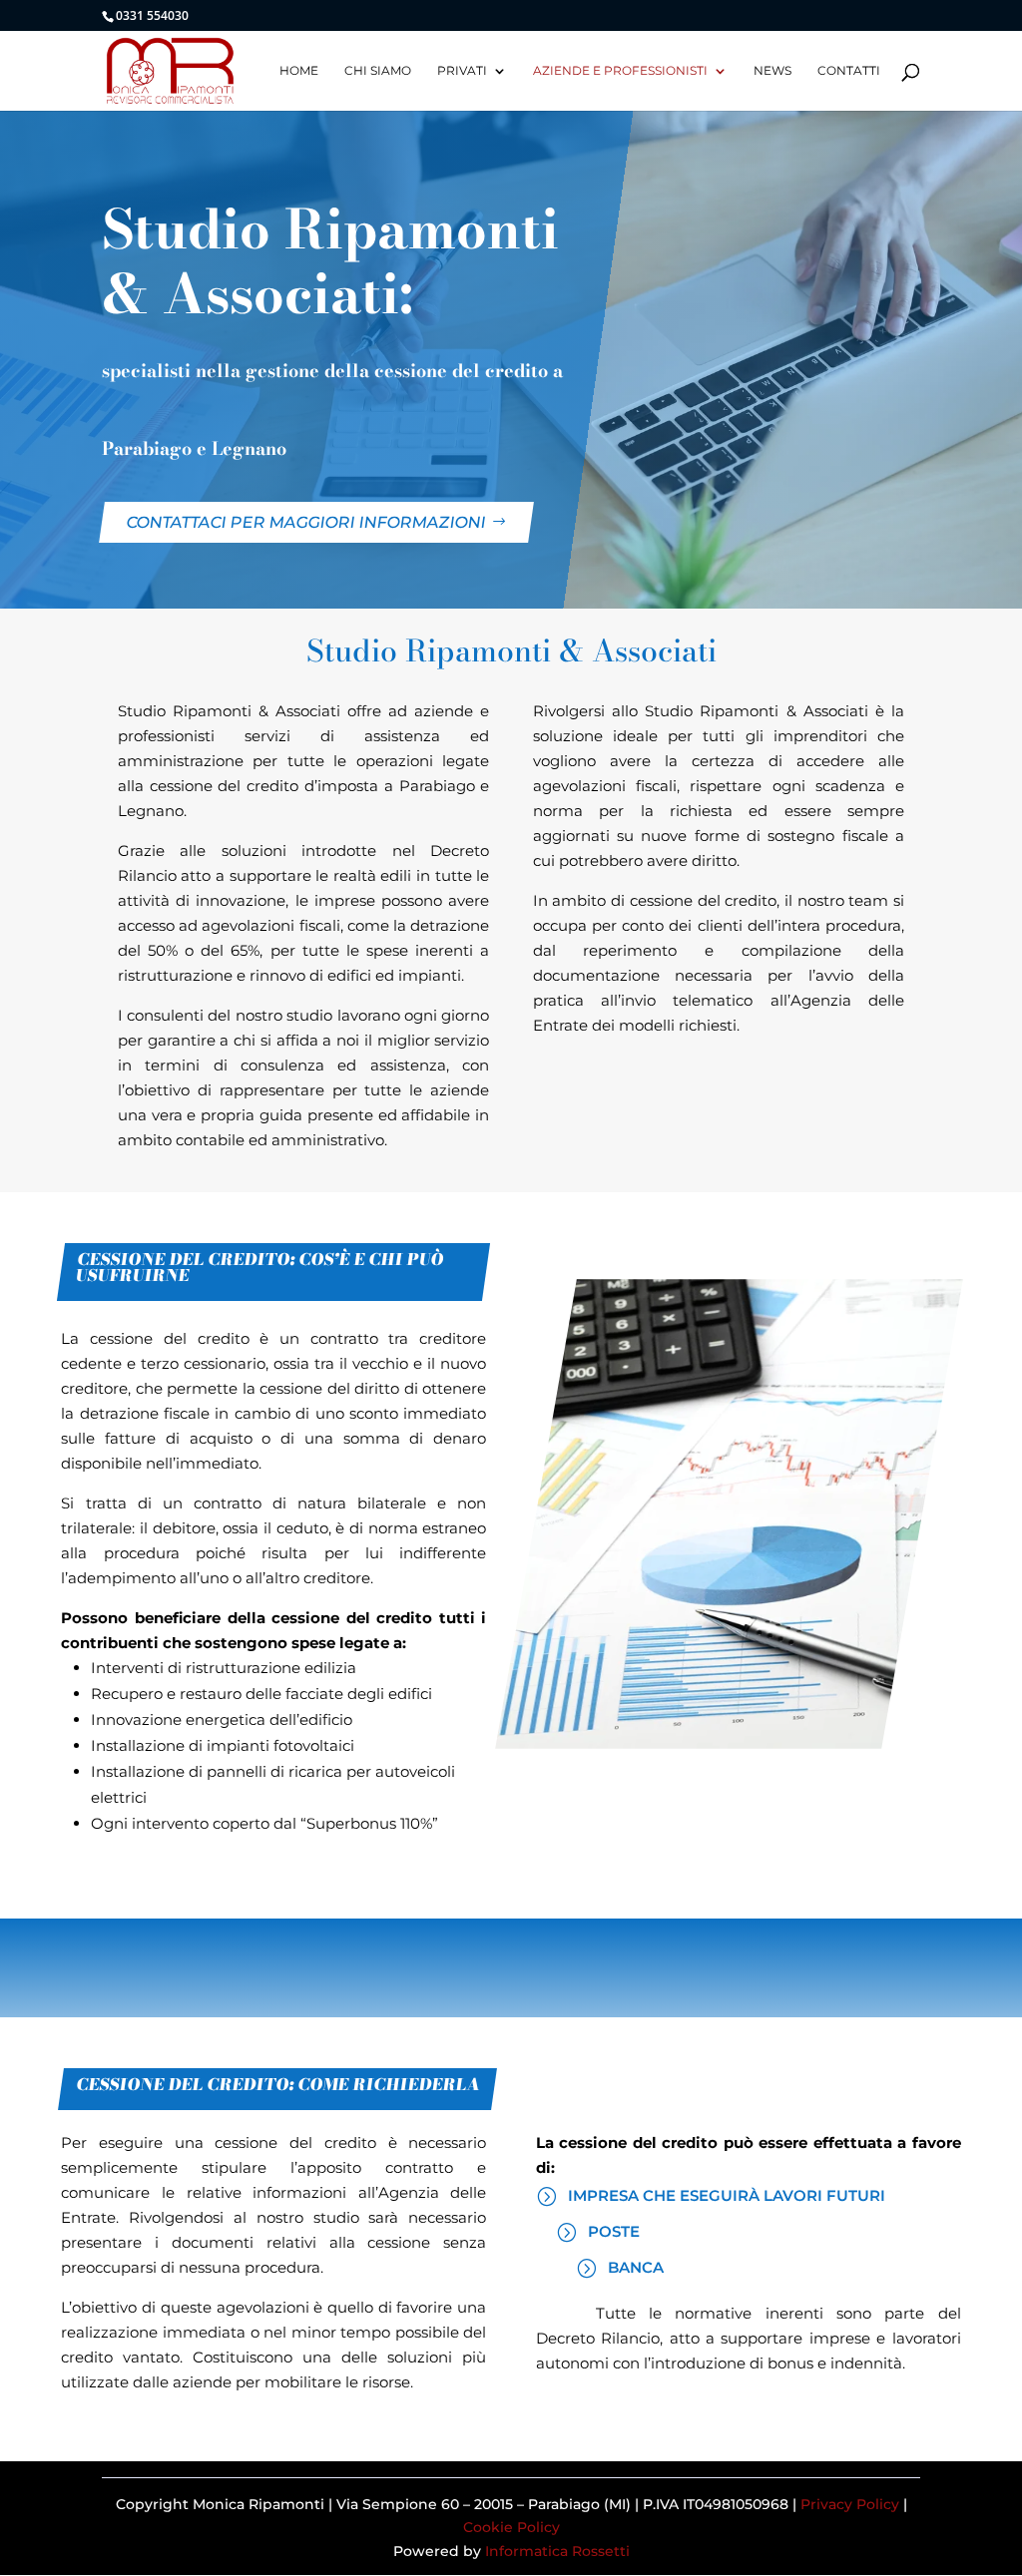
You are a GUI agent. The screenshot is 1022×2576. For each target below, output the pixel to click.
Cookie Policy (511, 2527)
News (772, 71)
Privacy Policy (850, 2504)
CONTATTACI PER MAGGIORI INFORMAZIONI (307, 522)
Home (299, 71)
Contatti (849, 71)
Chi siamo (378, 71)
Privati (462, 71)
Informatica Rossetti (557, 2551)
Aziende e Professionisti (620, 71)
